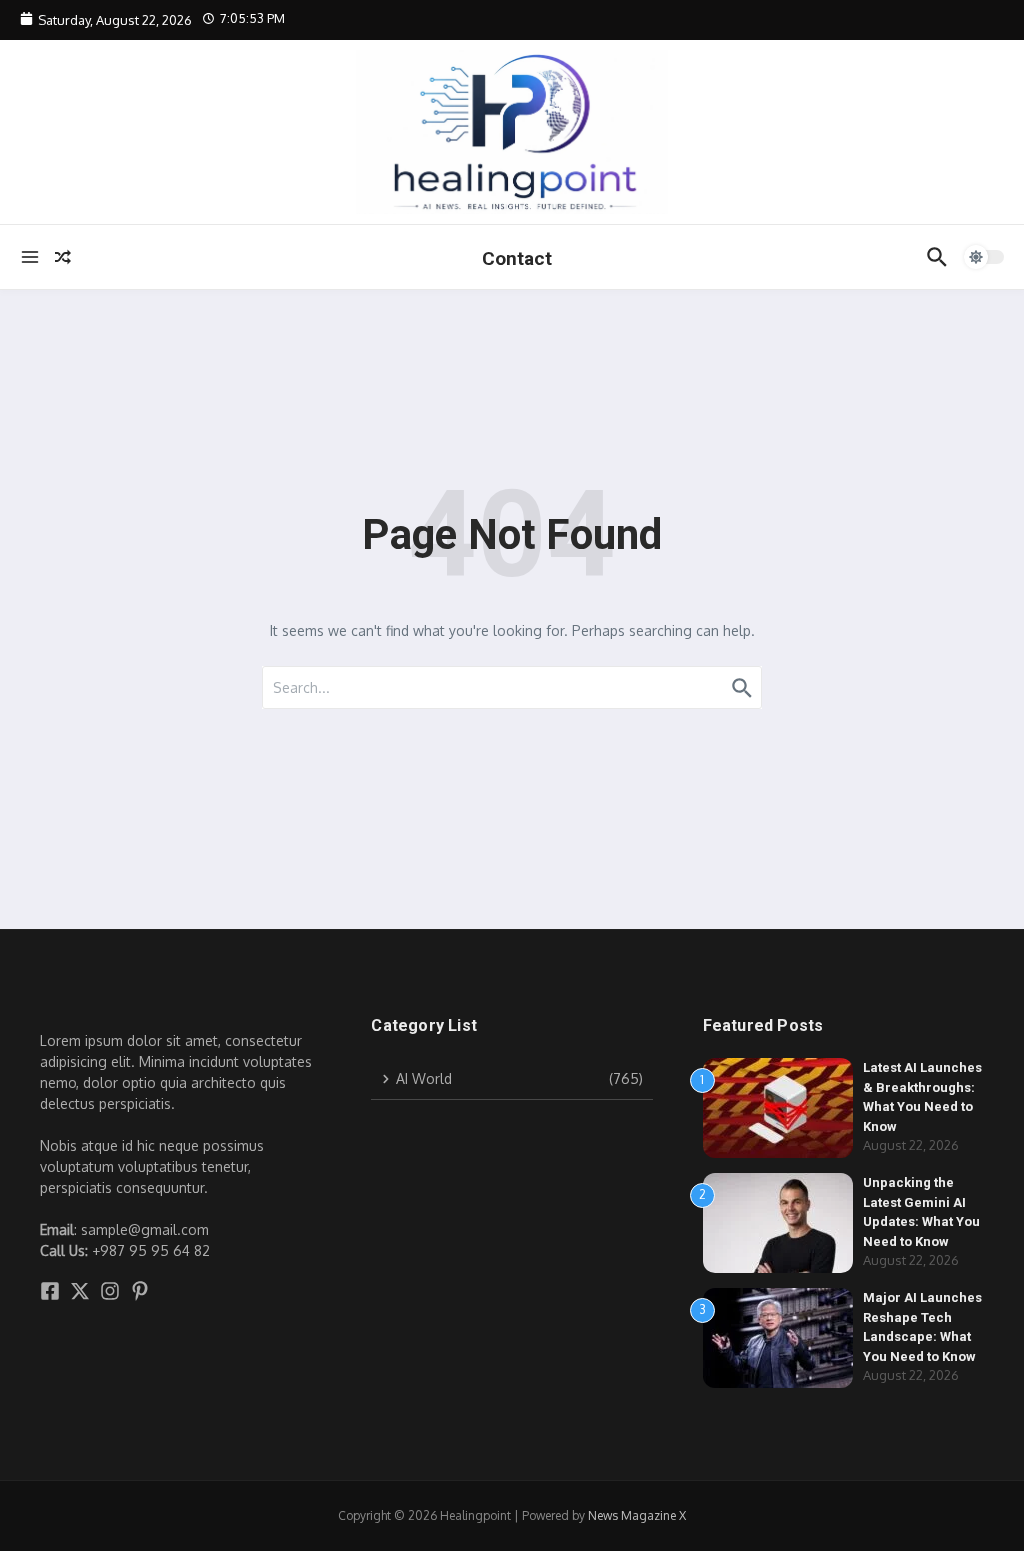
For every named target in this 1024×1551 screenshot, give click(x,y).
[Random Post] (63, 257)
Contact (517, 258)
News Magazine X (637, 1515)
